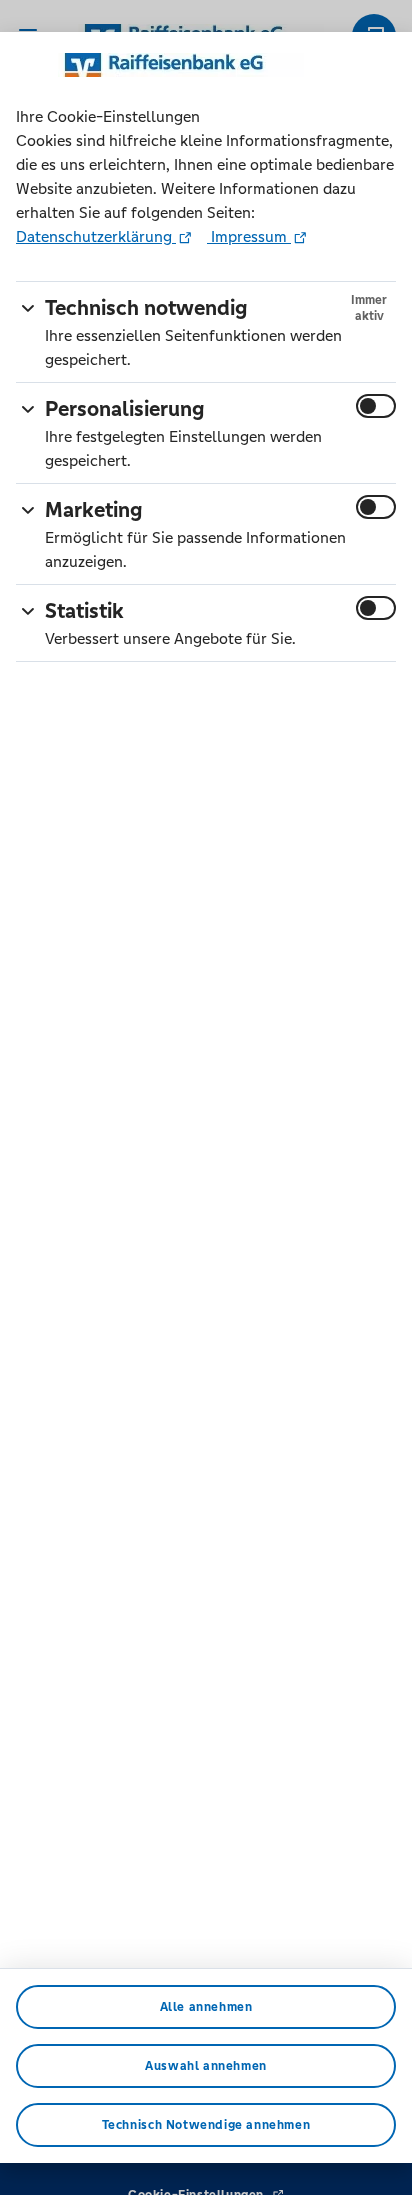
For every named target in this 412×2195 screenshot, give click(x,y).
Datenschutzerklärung (96, 236)
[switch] (376, 406)
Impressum (249, 236)
